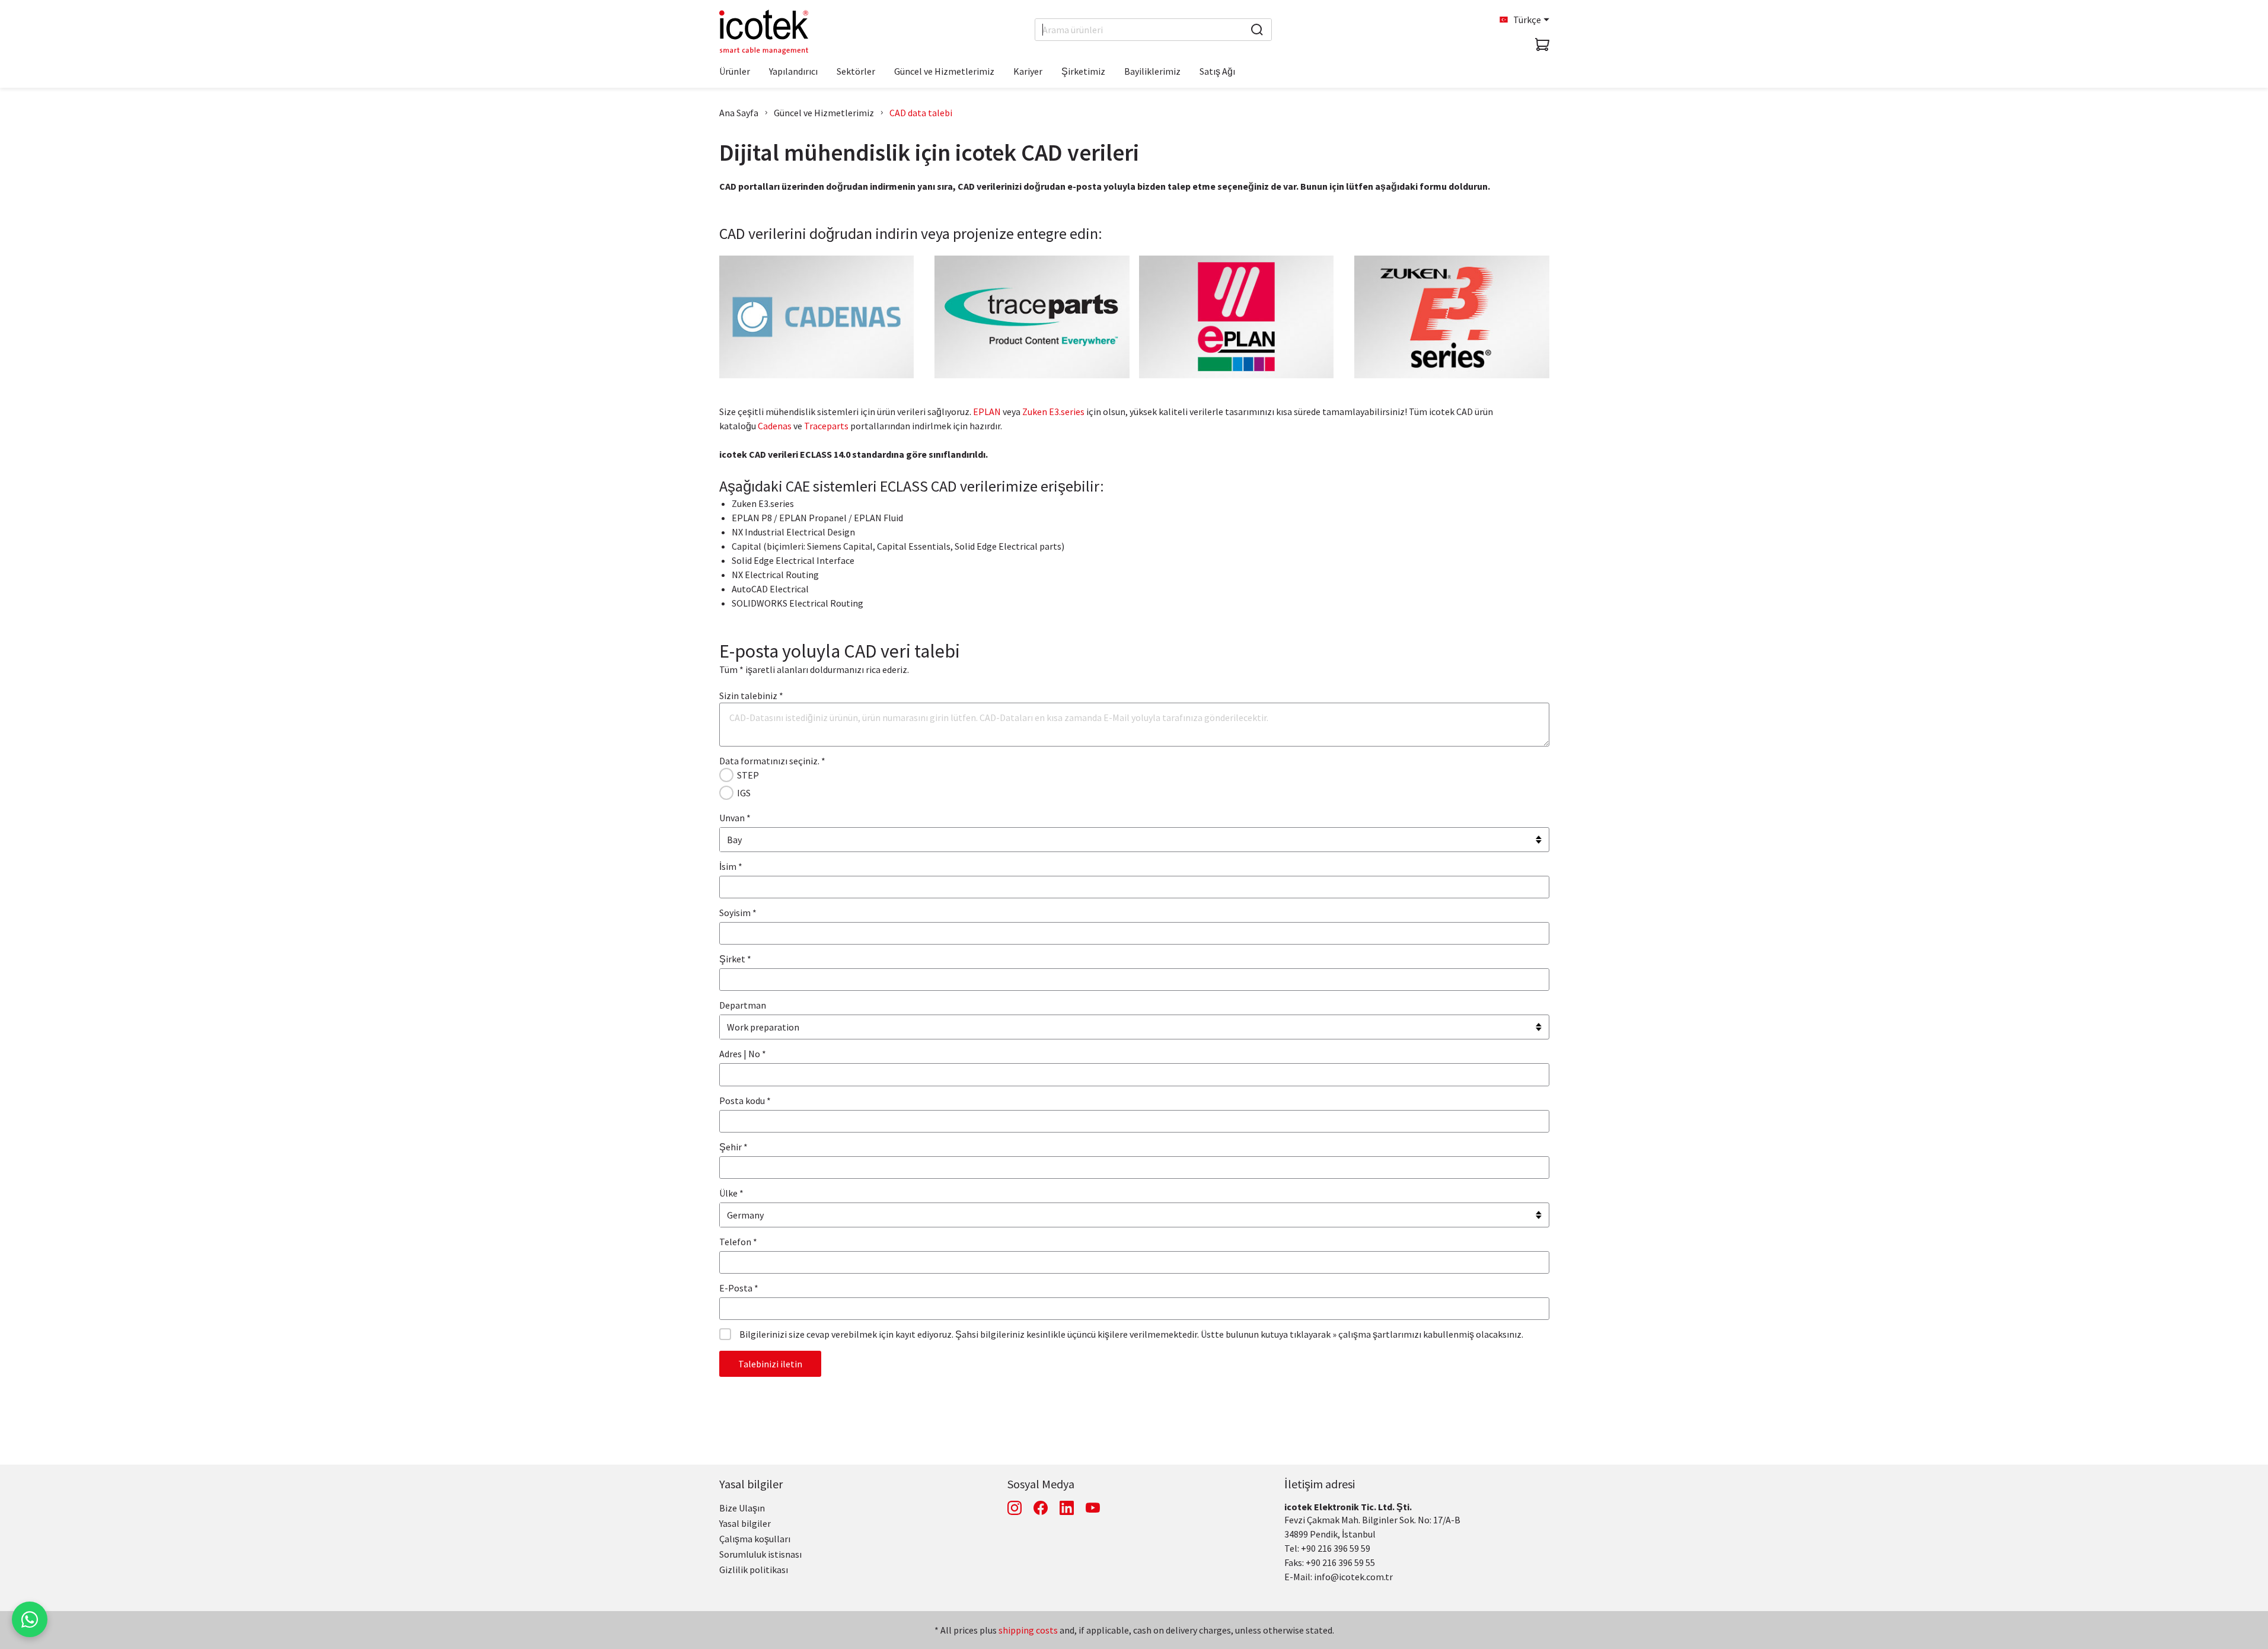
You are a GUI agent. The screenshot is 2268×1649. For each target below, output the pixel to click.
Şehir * (733, 1147)
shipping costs (1028, 1630)
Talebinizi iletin (770, 1364)
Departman (743, 1005)
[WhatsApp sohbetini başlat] (30, 1619)
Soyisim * (738, 913)
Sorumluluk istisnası (760, 1554)
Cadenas (775, 426)
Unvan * (735, 818)
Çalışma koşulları (755, 1539)
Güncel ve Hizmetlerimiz (824, 113)
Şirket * (735, 959)
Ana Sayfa (739, 113)
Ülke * (731, 1193)
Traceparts (826, 426)
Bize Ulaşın (742, 1508)
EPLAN (987, 412)
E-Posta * (739, 1288)
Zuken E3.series (1053, 412)
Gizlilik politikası (754, 1570)
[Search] (1257, 30)
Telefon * (738, 1242)
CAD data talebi (921, 113)
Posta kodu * (745, 1101)
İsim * (731, 866)
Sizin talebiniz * (751, 696)
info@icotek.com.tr (1353, 1577)
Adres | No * (743, 1054)
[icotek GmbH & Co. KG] (764, 32)
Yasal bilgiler (751, 1484)
